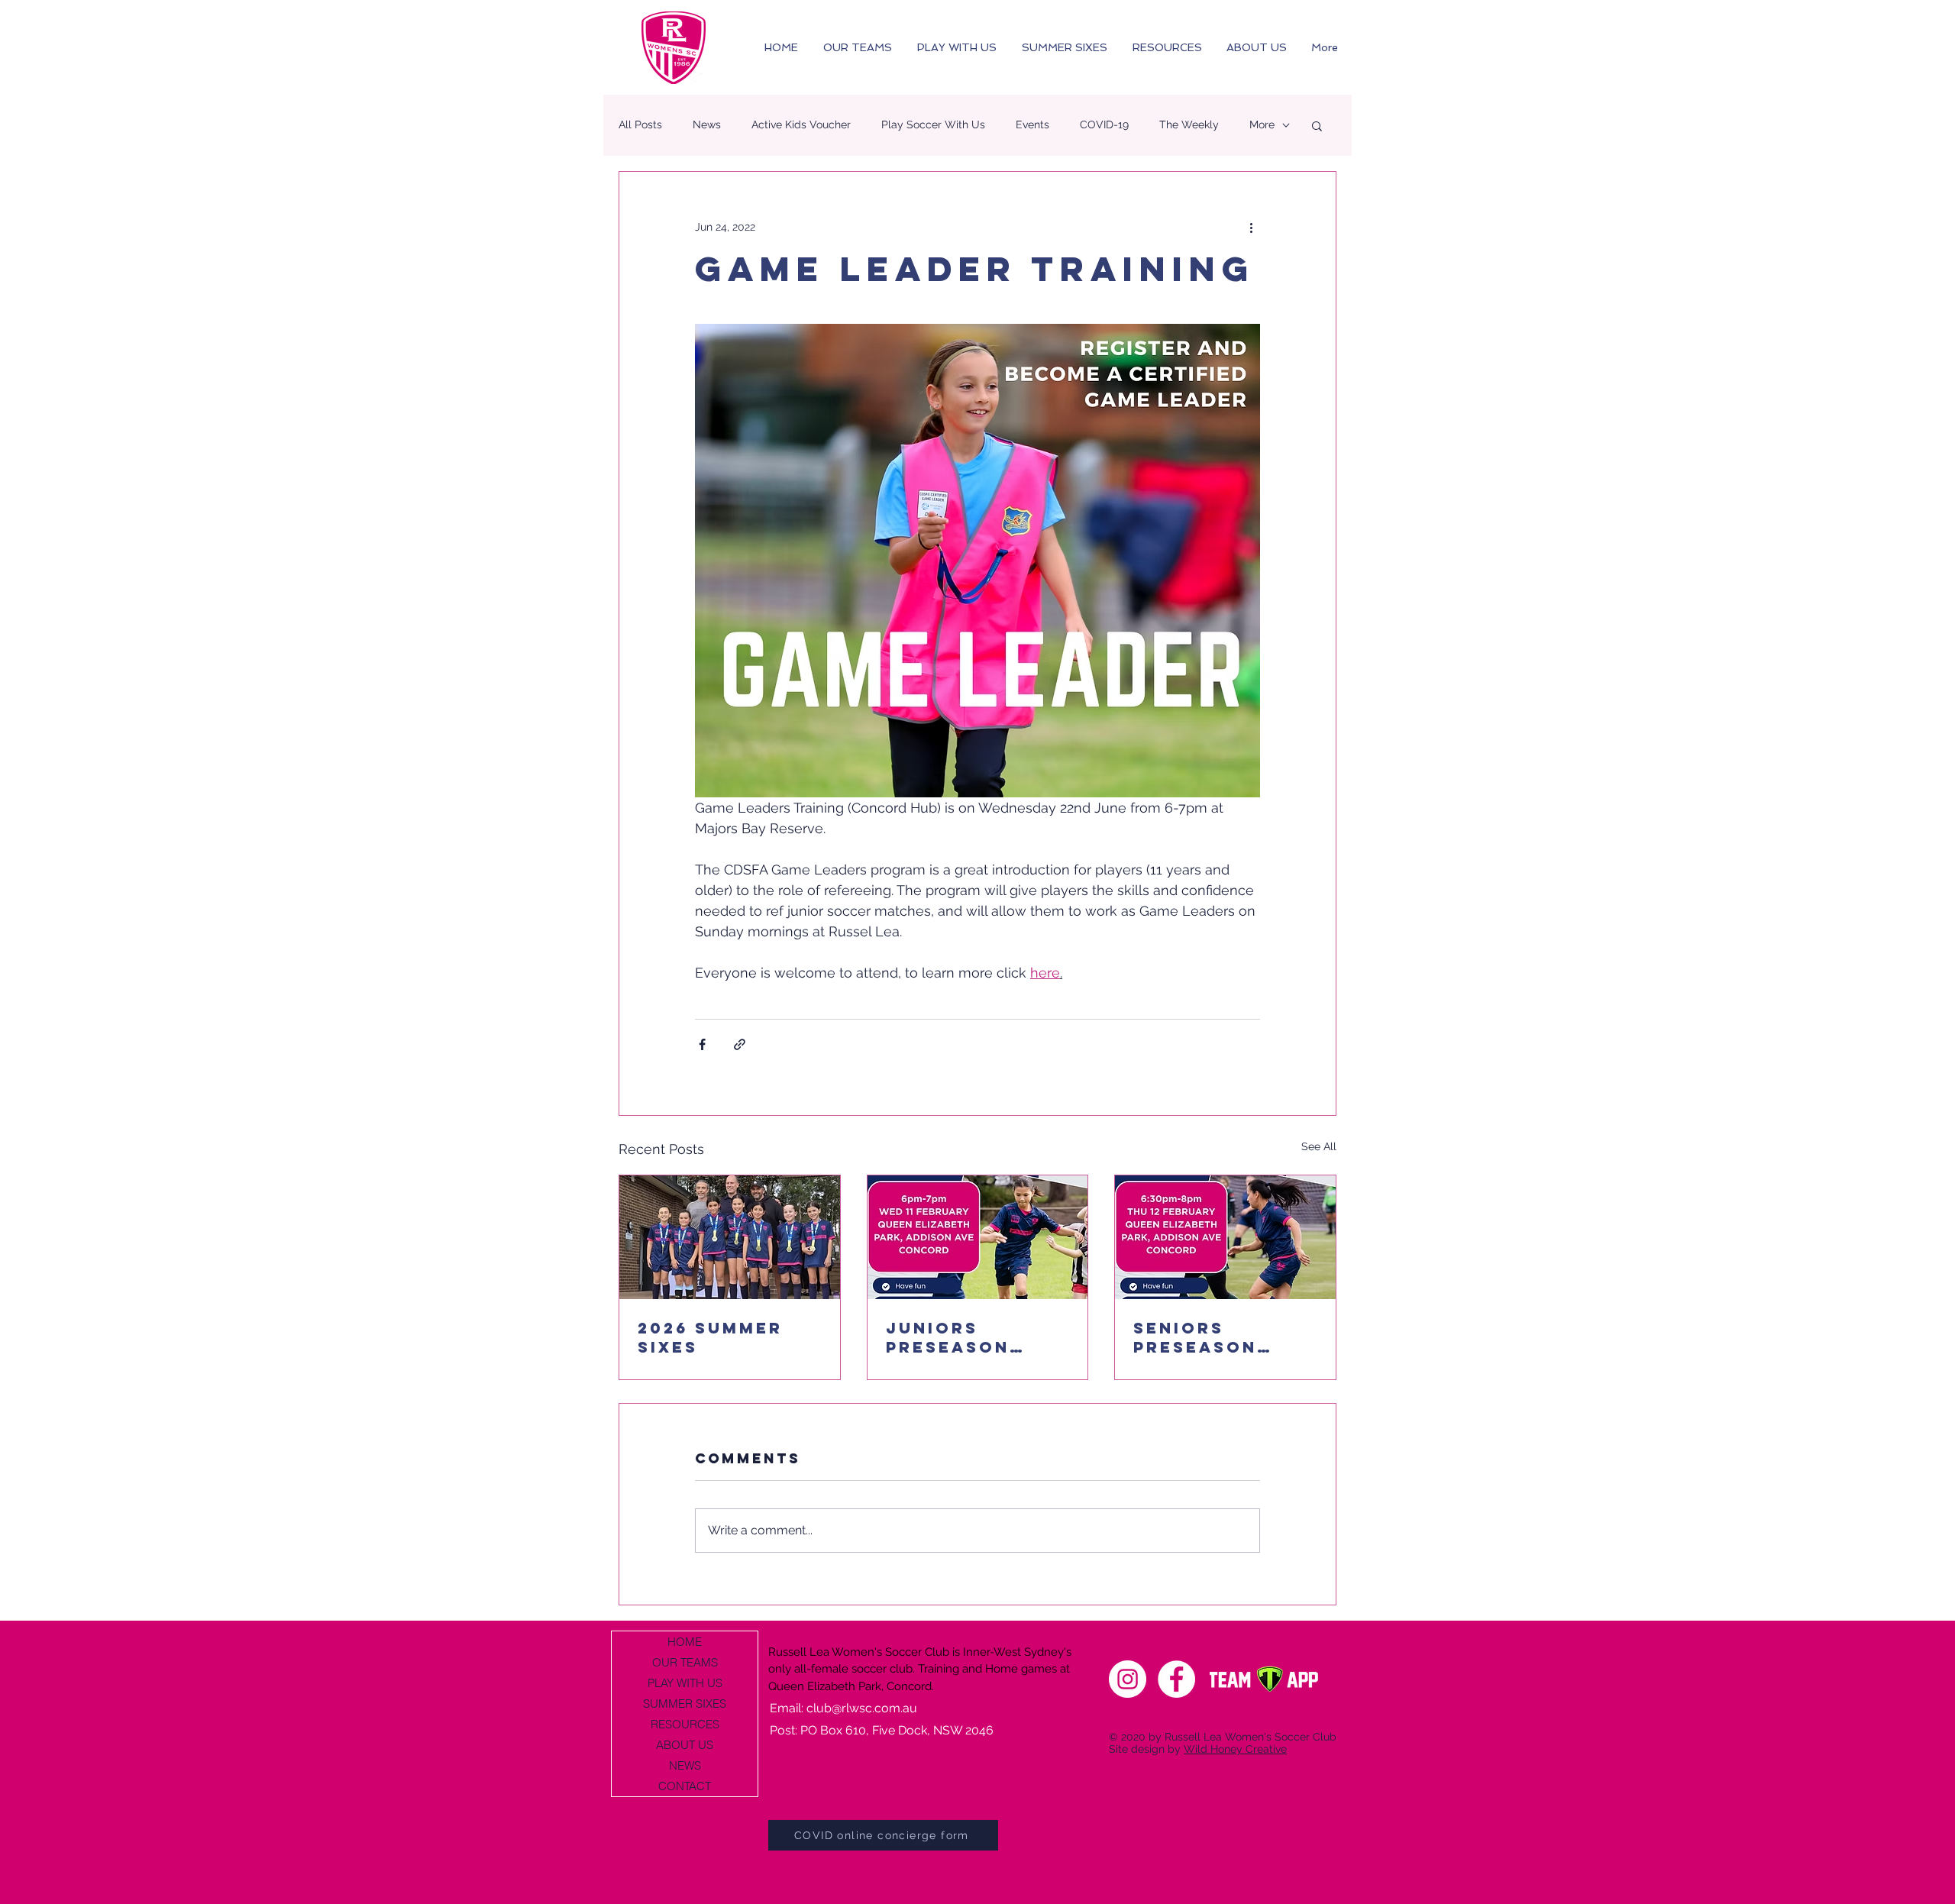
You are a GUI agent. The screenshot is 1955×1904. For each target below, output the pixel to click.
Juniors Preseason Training (948, 1337)
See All (1319, 1146)
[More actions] (1251, 227)
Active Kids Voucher (801, 124)
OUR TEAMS (685, 1662)
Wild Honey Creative (1235, 1749)
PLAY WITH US (685, 1683)
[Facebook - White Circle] (1176, 1679)
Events (1032, 124)
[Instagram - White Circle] (1128, 1679)
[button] (1317, 125)
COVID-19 (1104, 124)
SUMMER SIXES (685, 1704)
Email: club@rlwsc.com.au (843, 1708)
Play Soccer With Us (933, 124)
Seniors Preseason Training (1195, 1337)
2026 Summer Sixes (710, 1337)
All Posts (640, 124)
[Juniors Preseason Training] (978, 1237)
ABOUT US (685, 1745)
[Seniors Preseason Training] (1225, 1237)
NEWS (685, 1765)
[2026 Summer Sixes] (730, 1237)
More (1262, 124)
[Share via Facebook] (702, 1044)
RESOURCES (685, 1724)
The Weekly (1189, 124)
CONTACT (685, 1786)
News (707, 124)
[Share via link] (740, 1044)
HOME (685, 1642)
